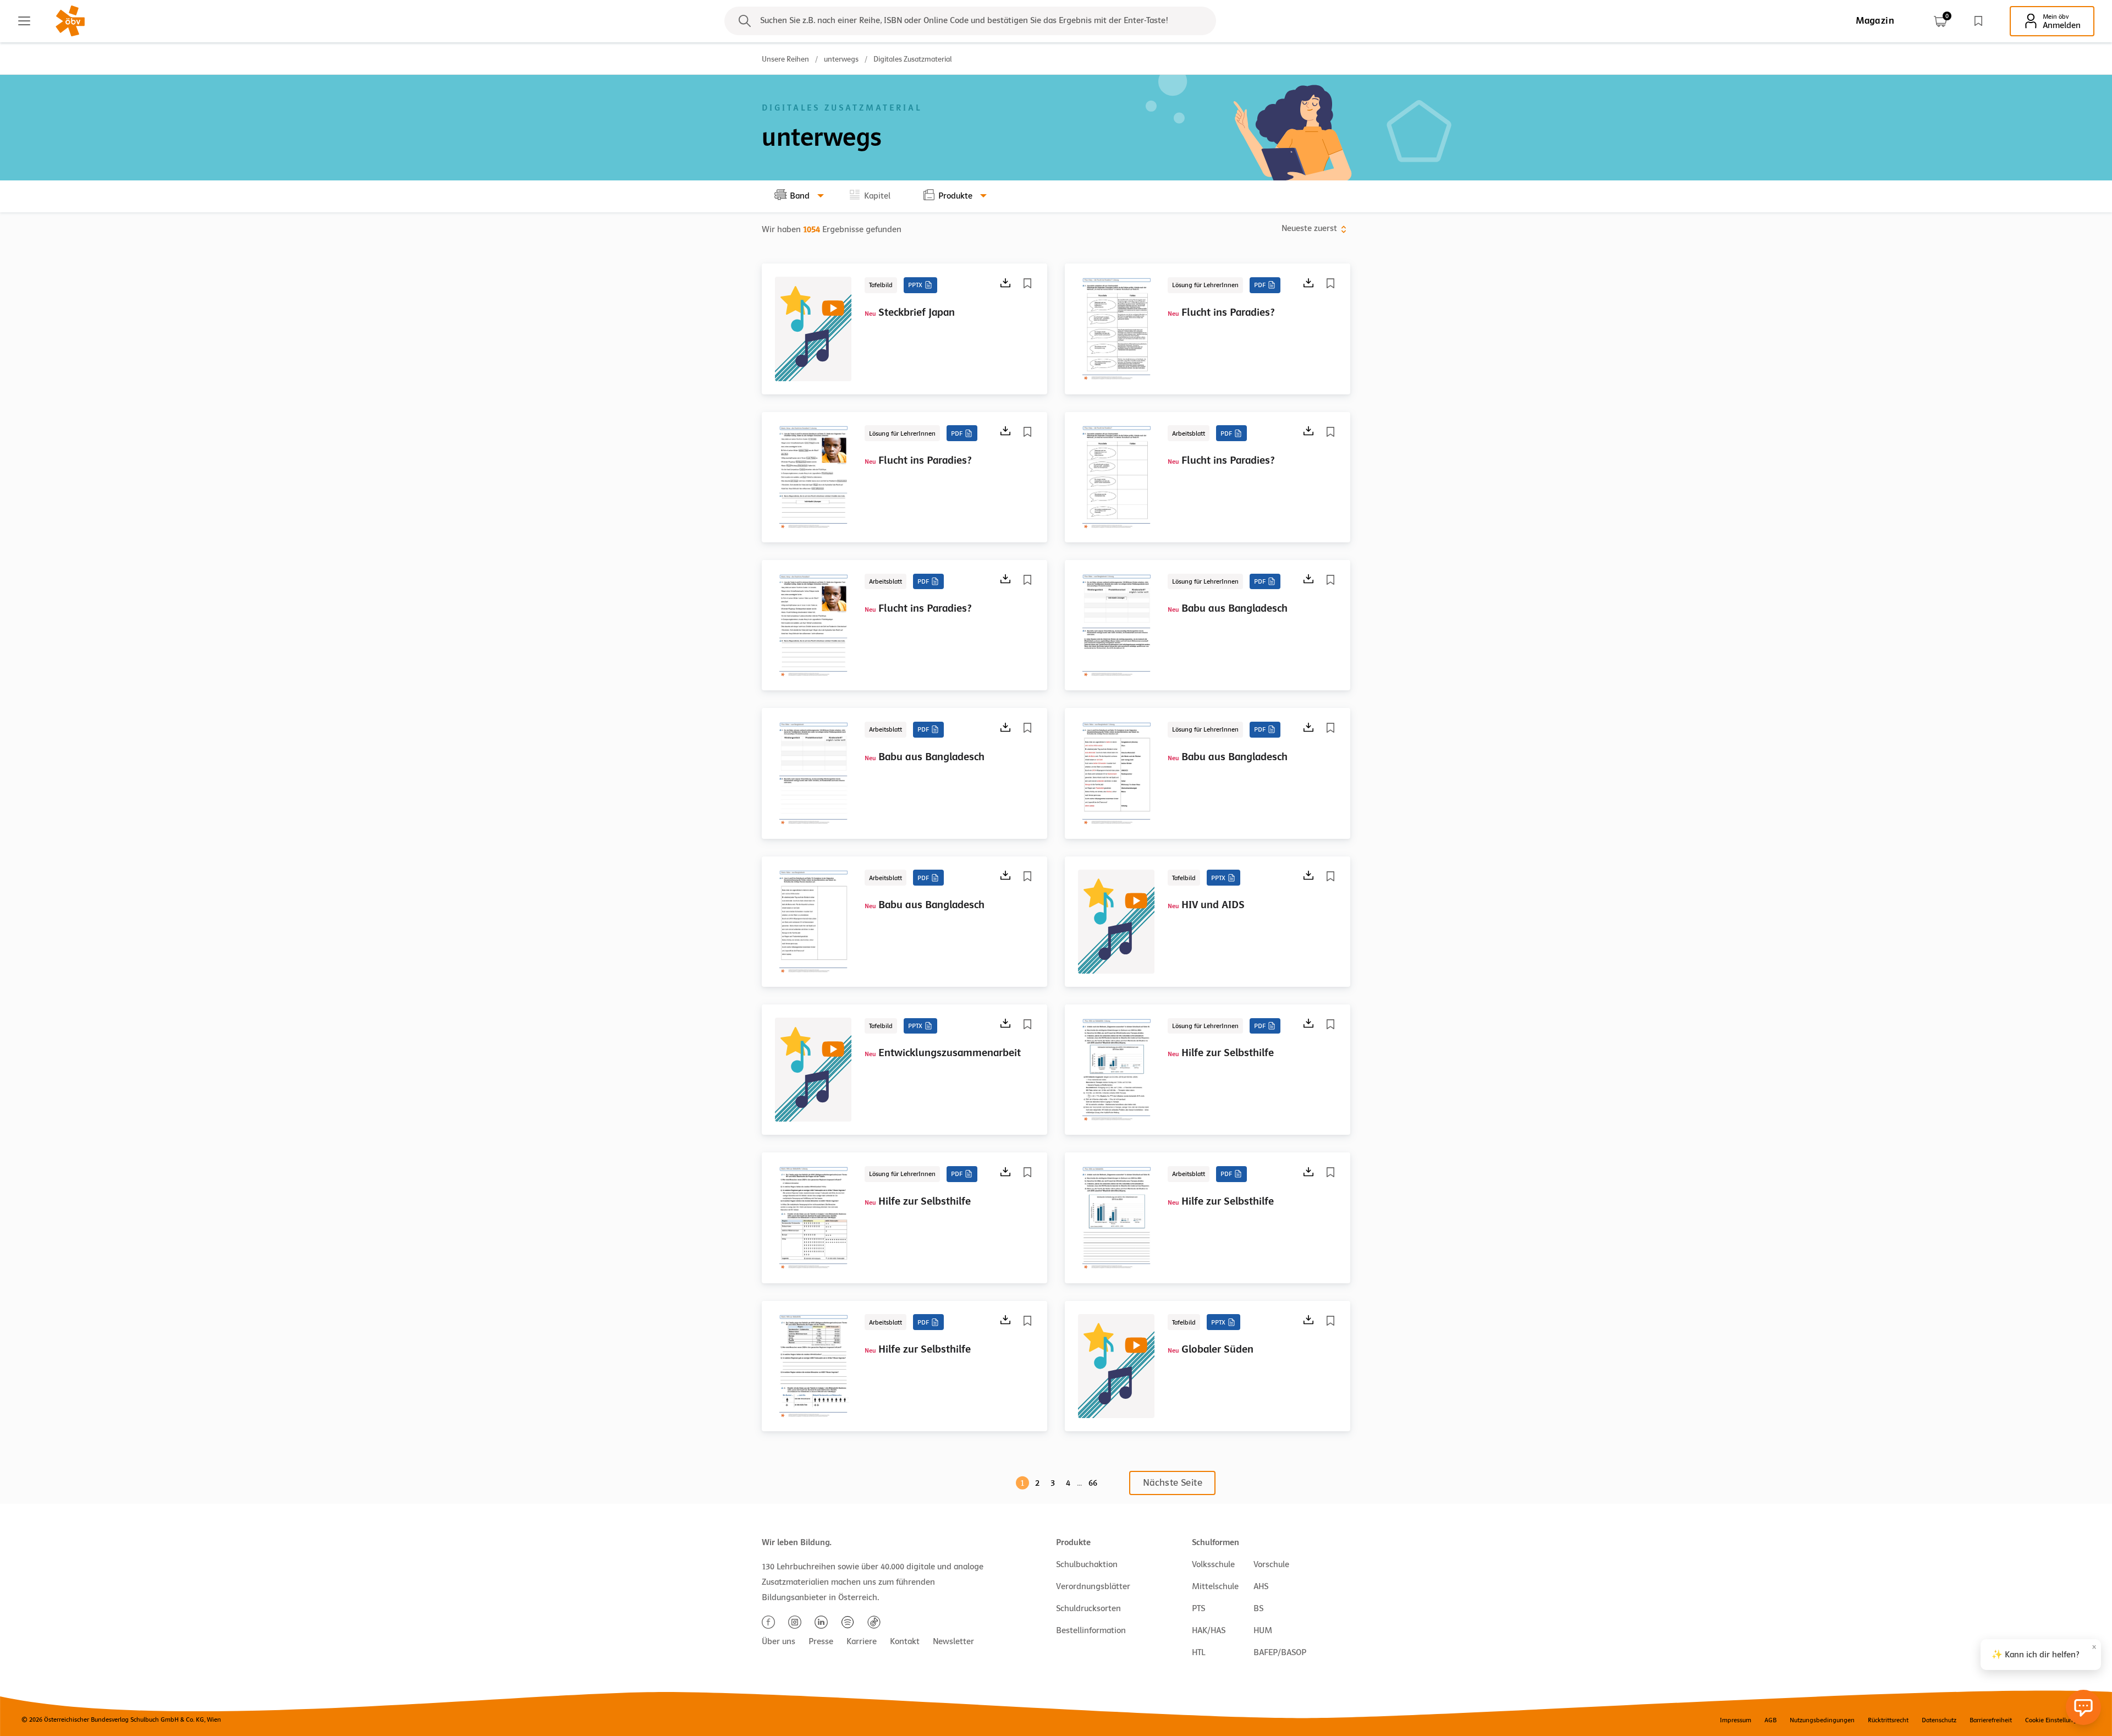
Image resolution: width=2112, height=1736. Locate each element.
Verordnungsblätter (1093, 1586)
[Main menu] (24, 21)
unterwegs (841, 59)
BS (1258, 1608)
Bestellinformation (1091, 1630)
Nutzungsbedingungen (1822, 1720)
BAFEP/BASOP (1280, 1652)
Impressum (1736, 1720)
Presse (821, 1641)
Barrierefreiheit (1991, 1720)
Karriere (862, 1641)
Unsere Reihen (785, 59)
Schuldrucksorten (1088, 1608)
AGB (1770, 1720)
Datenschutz (1939, 1720)
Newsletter (953, 1641)
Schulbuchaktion (1087, 1564)
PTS (1198, 1608)
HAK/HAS (1209, 1630)
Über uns (779, 1641)
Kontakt (905, 1641)
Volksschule (1213, 1564)
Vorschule (1271, 1564)
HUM (1263, 1630)
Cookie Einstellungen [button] (2055, 1720)
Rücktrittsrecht (1888, 1720)
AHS (1261, 1586)
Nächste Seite (1173, 1483)
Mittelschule (1215, 1586)
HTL (1198, 1652)
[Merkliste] (1978, 21)
